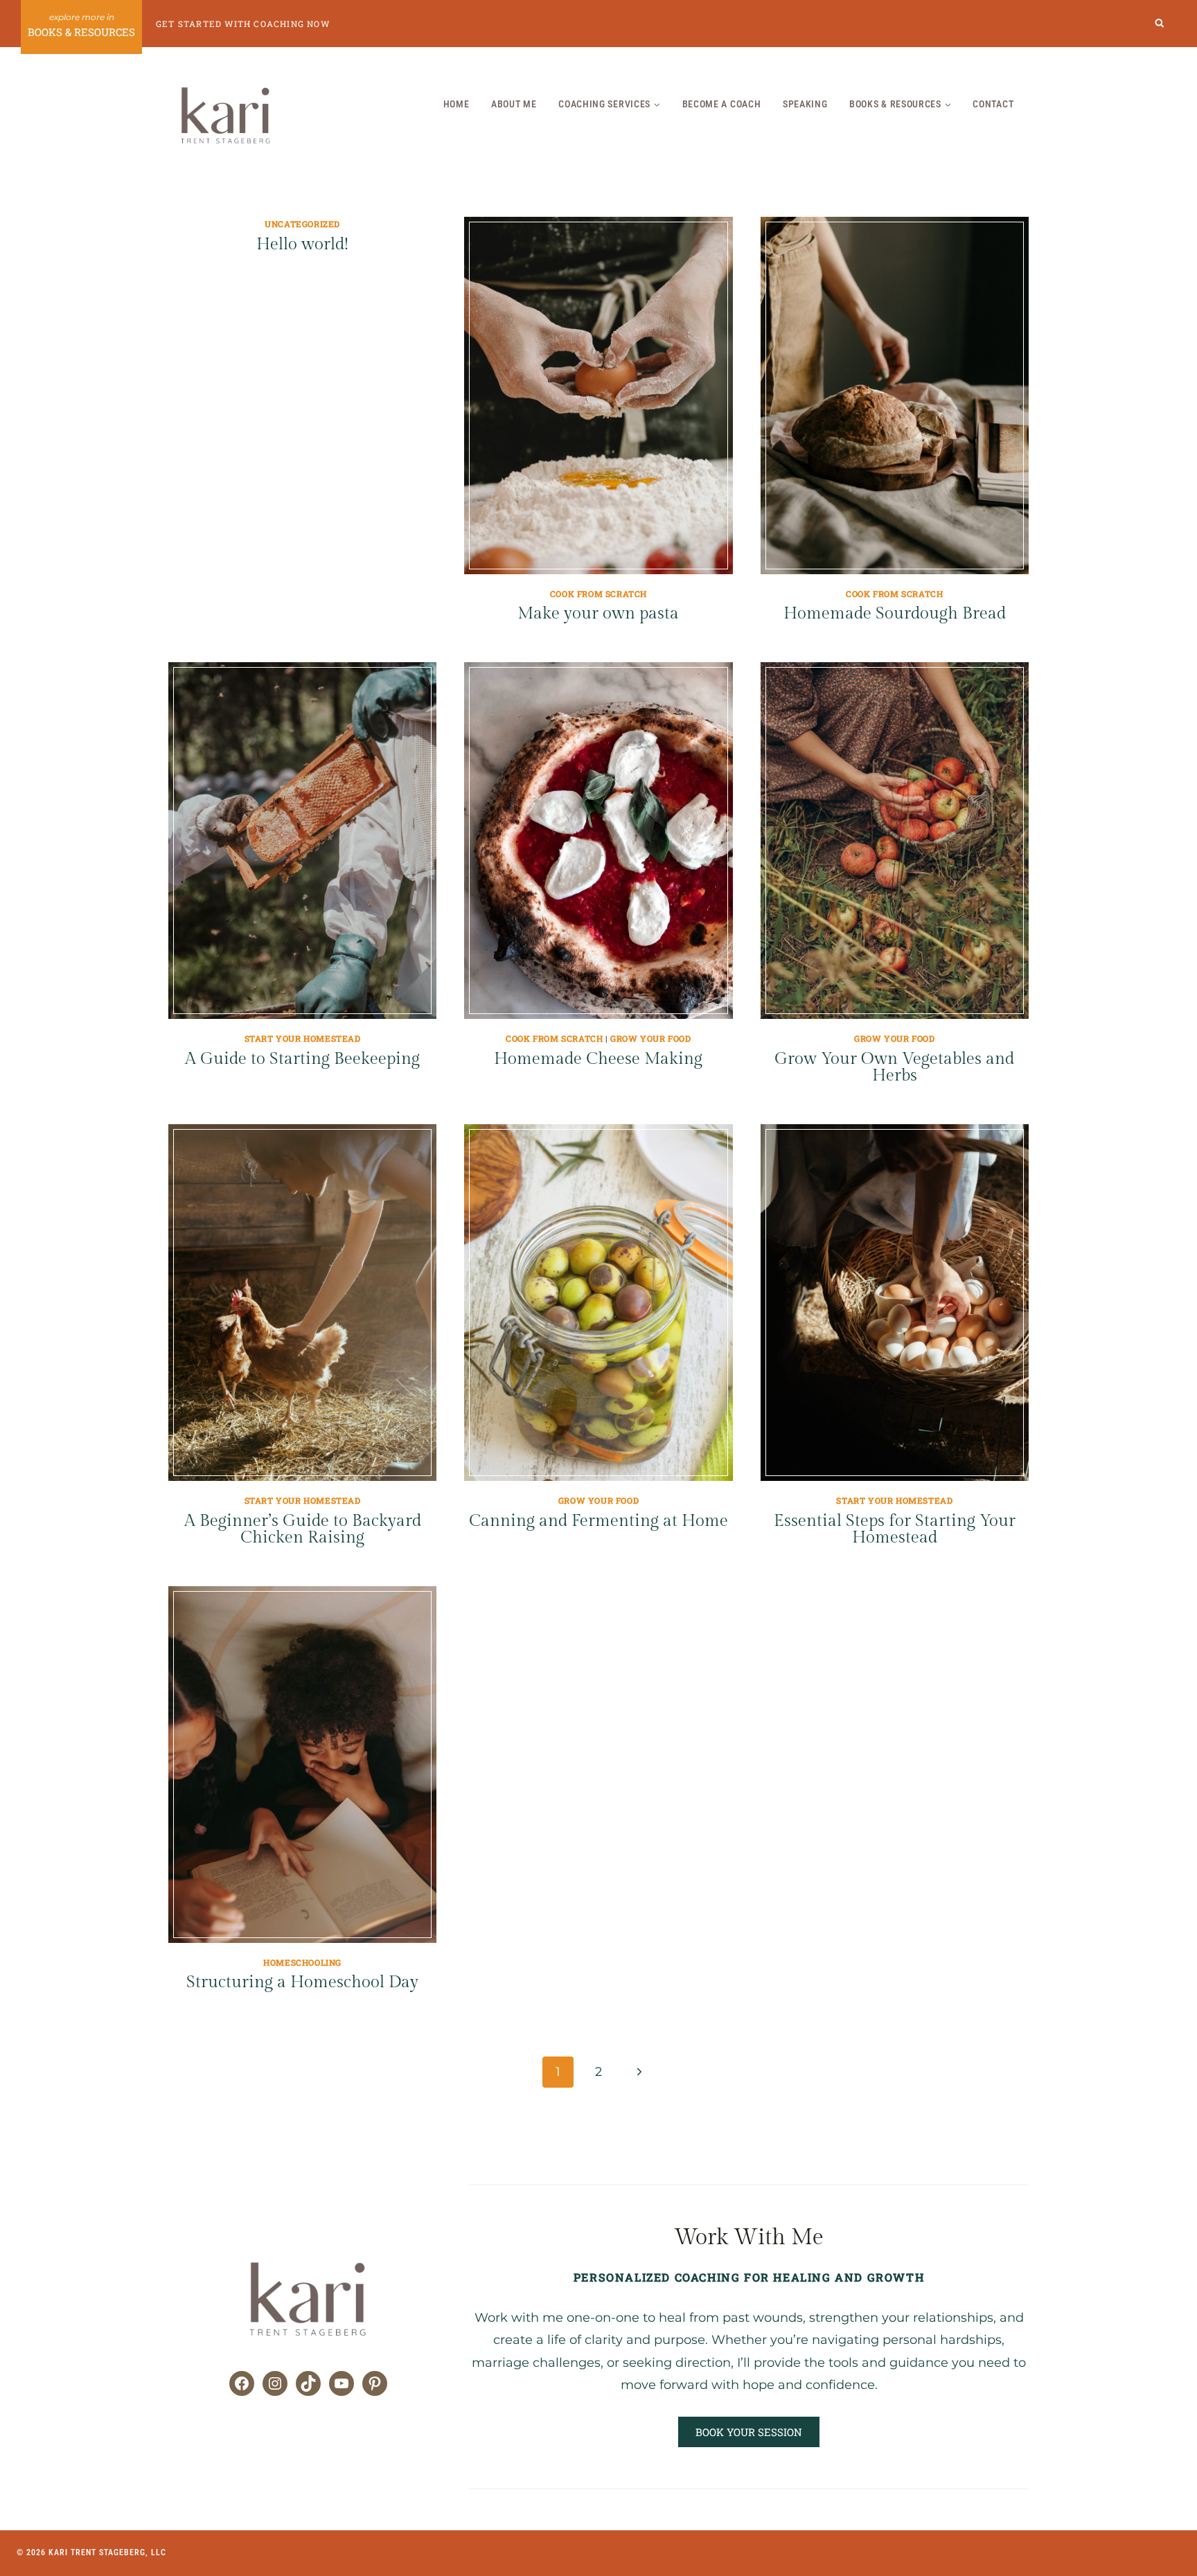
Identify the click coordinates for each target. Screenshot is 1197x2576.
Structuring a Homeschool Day (302, 1982)
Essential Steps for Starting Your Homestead (895, 1529)
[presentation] (598, 395)
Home (456, 104)
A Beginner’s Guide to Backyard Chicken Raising (303, 1529)
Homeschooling (302, 1962)
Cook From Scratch (598, 594)
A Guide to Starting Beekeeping (302, 1059)
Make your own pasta (598, 614)
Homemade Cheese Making (598, 1059)
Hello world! (302, 245)
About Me (514, 104)
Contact (993, 104)
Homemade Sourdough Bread (895, 614)
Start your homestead (303, 1038)
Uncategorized (302, 224)
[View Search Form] (1160, 24)
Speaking (805, 104)
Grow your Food (650, 1038)
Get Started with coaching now (243, 24)
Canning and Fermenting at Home (598, 1521)
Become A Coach (722, 104)
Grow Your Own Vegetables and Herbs (894, 1067)
